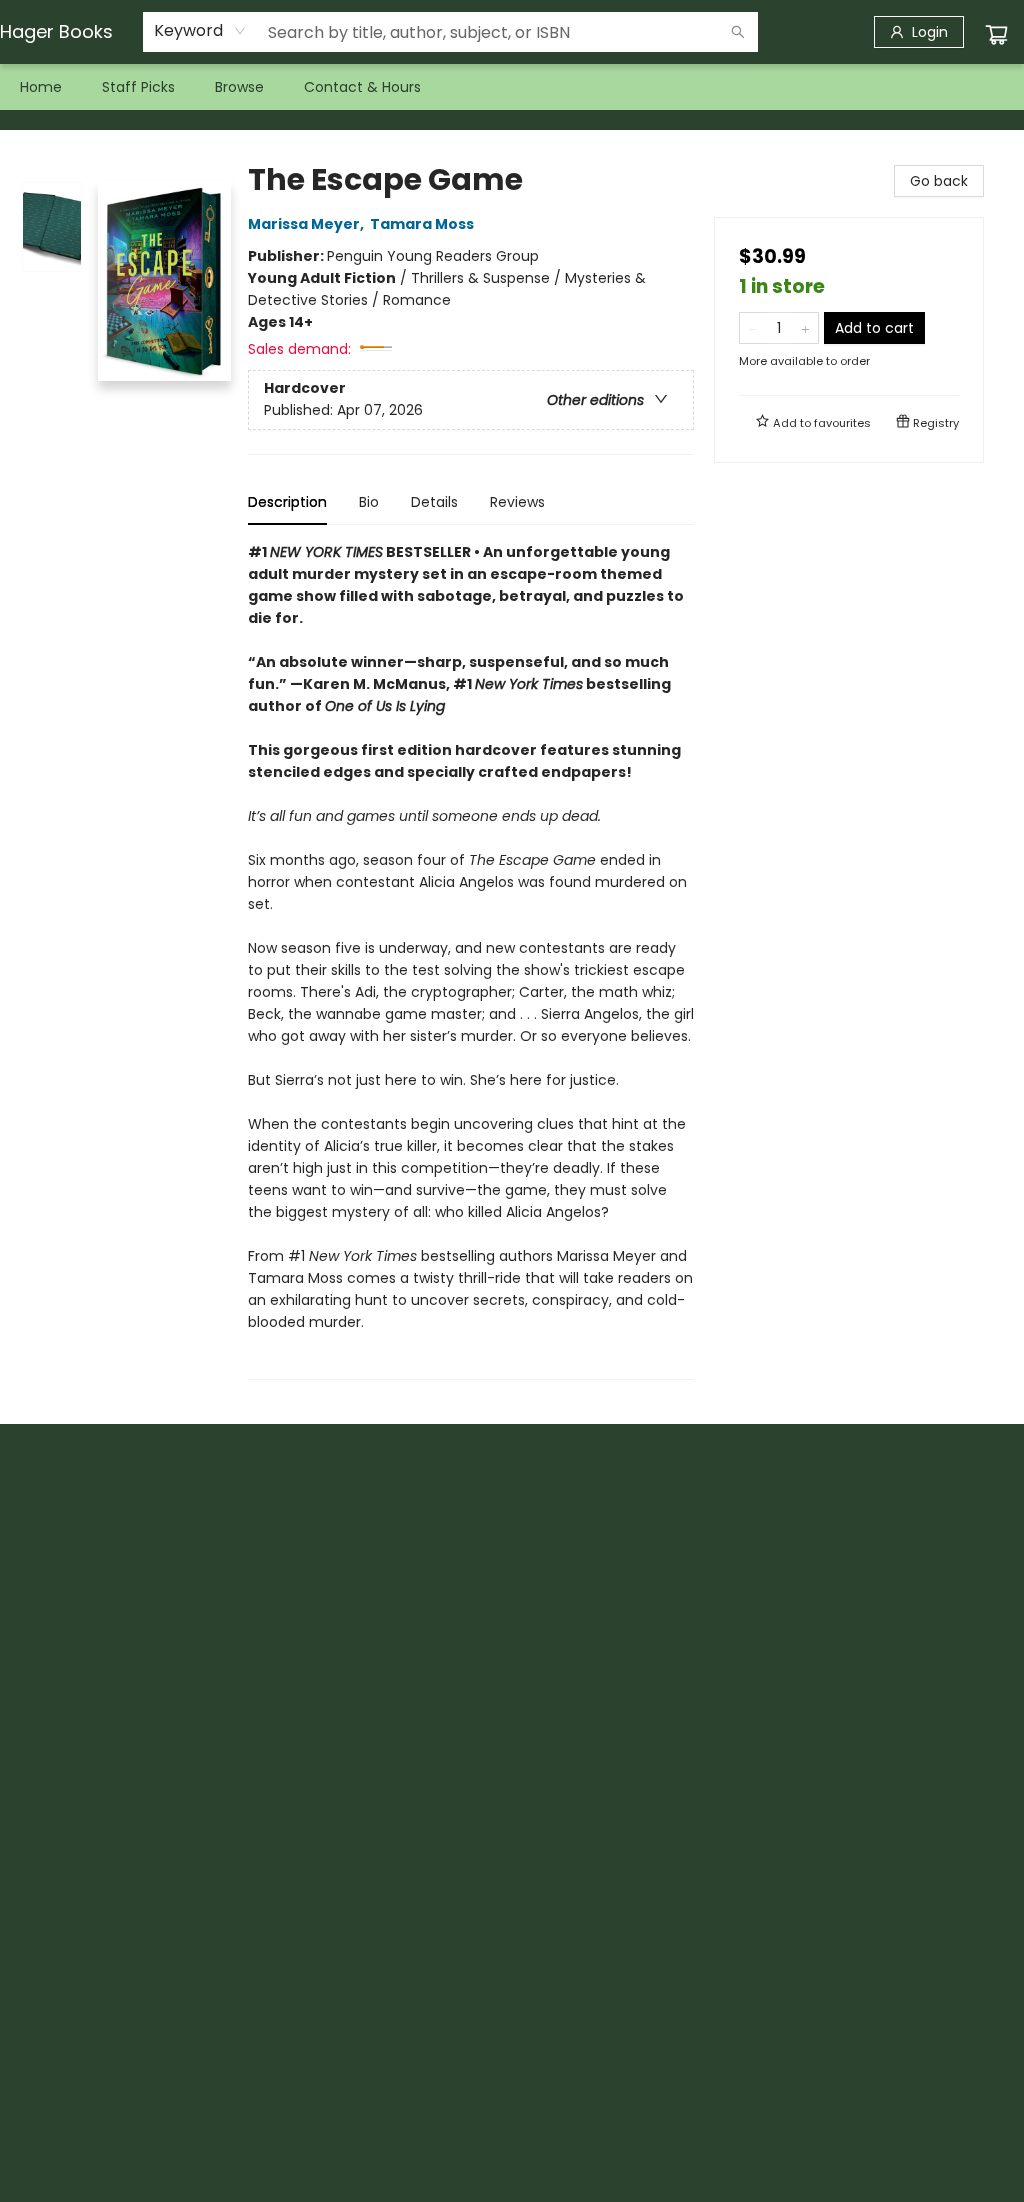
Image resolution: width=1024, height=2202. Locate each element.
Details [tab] (434, 502)
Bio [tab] (369, 502)
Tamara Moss (422, 224)
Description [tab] (287, 502)
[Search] (738, 32)
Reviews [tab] (517, 502)
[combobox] (200, 31)
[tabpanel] (471, 960)
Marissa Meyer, (307, 224)
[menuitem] (41, 87)
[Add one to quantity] (805, 328)
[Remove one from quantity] (752, 328)
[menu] (512, 87)
